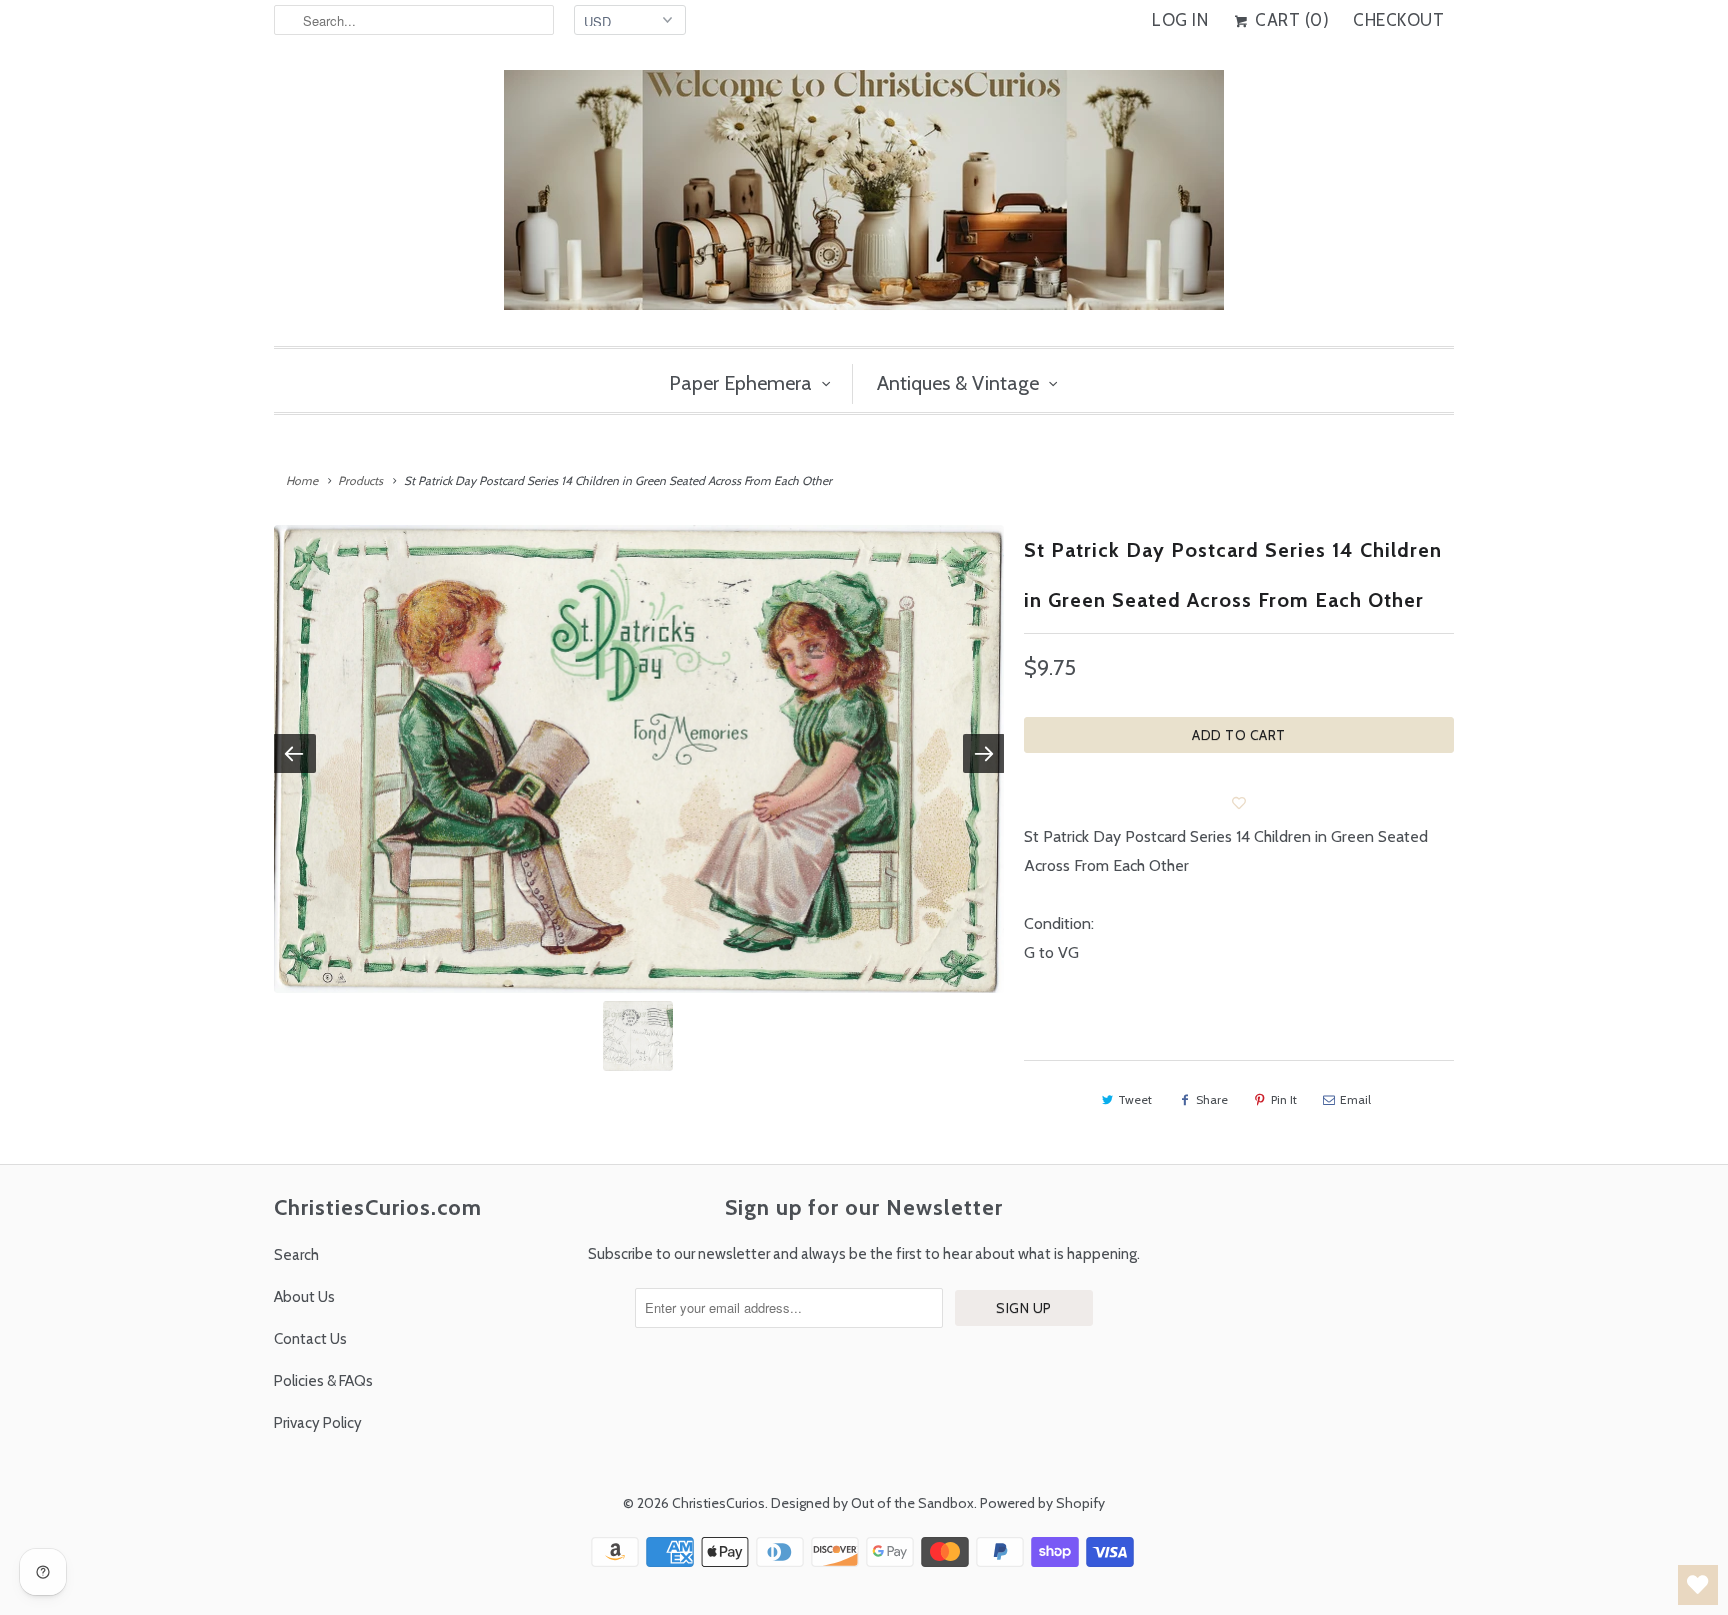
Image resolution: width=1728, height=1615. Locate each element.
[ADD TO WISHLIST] (1239, 803)
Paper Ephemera (740, 383)
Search (296, 1255)
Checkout (1398, 20)
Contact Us (310, 1339)
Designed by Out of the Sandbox (872, 1503)
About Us (304, 1297)
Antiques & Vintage (958, 383)
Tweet (1135, 1099)
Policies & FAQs (323, 1381)
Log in (1180, 20)
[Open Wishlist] (1698, 1585)
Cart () (1290, 20)
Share (1212, 1099)
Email (1355, 1099)
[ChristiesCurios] (864, 198)
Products (360, 480)
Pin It (1284, 1099)
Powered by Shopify (1042, 1503)
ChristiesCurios (718, 1503)
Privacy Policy (318, 1423)
